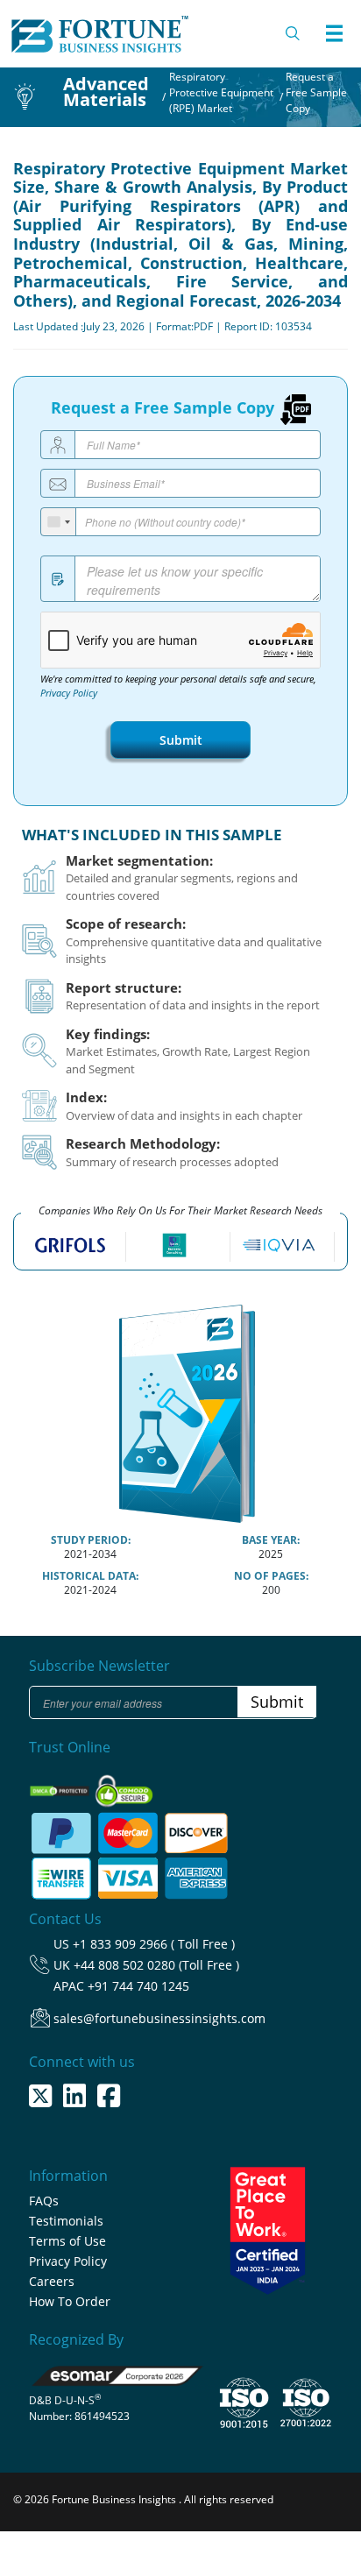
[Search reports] (294, 33)
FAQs (44, 2201)
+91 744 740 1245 (138, 1986)
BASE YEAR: (271, 1540)
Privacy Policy (69, 693)
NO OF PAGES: (271, 1576)
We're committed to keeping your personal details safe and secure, (178, 686)
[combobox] (59, 522)
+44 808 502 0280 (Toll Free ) (156, 1965)
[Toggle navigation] (334, 33)
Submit (181, 740)
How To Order (70, 2301)
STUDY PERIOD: (91, 1540)
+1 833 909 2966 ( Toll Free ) (154, 1944)
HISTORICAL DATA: (90, 1576)
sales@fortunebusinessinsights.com (159, 2018)
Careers (52, 2281)
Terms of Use (67, 2241)
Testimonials (66, 2221)
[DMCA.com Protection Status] (61, 1785)
